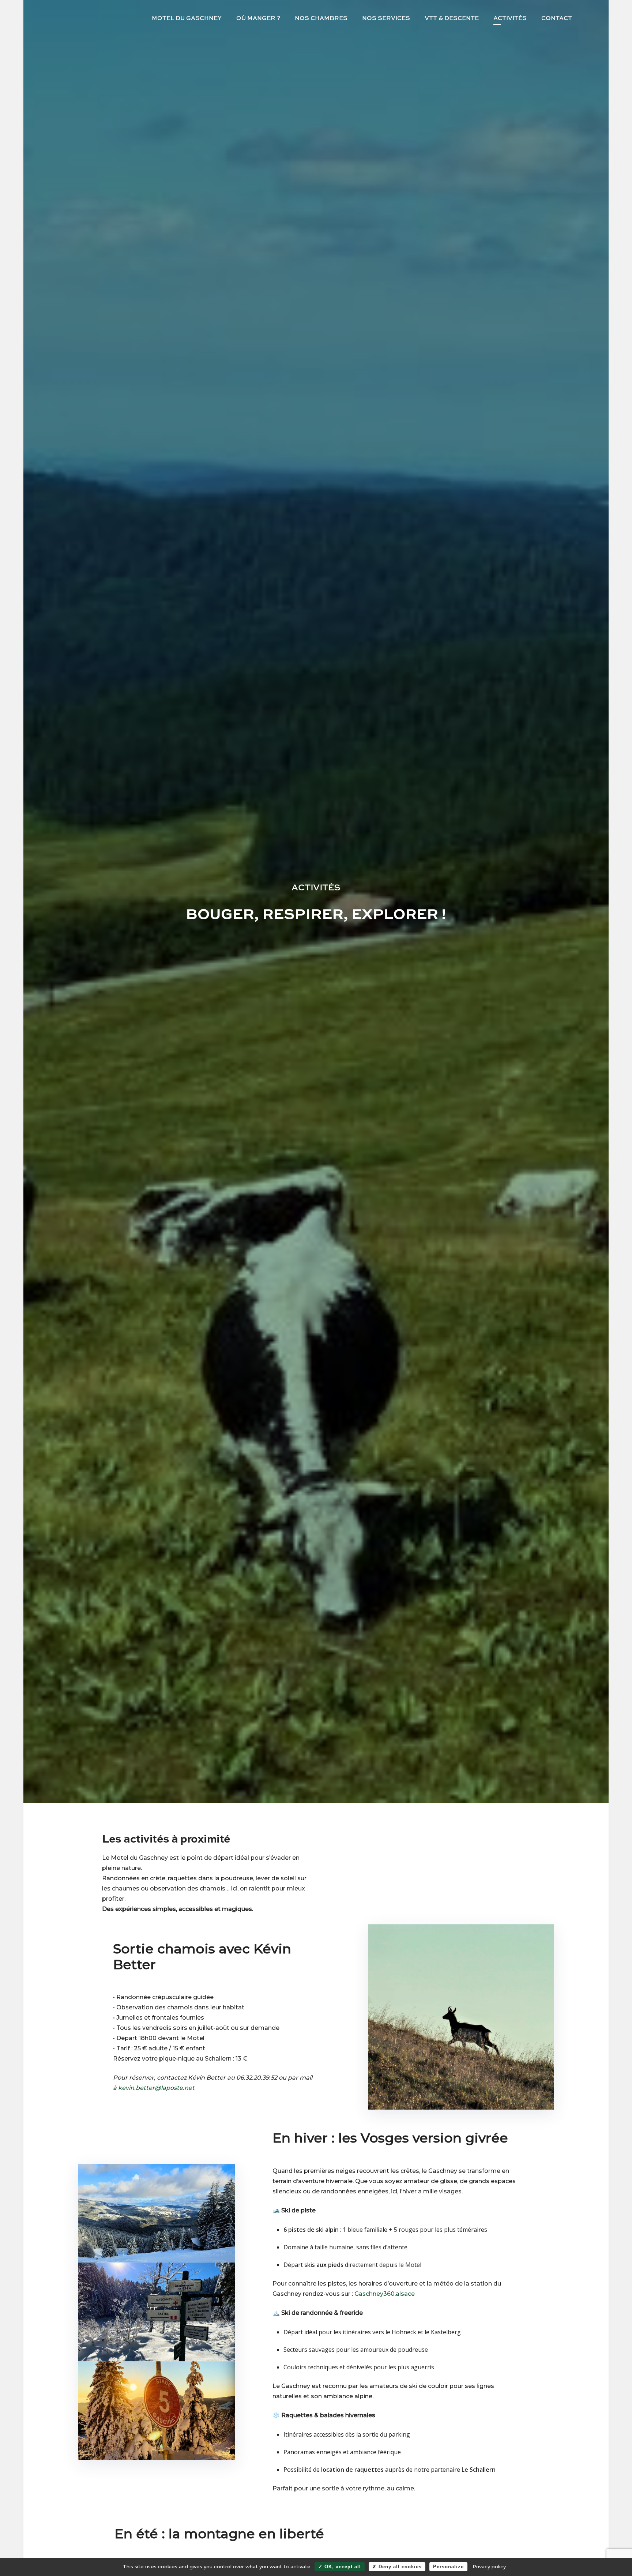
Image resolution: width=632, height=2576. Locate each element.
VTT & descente (452, 18)
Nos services (386, 18)
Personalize (448, 2567)
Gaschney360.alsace (385, 2294)
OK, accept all (342, 2567)
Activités (510, 18)
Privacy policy (489, 2566)
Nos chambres (321, 18)
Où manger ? (258, 18)
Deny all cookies (399, 2567)
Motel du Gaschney (187, 18)
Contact (557, 18)
